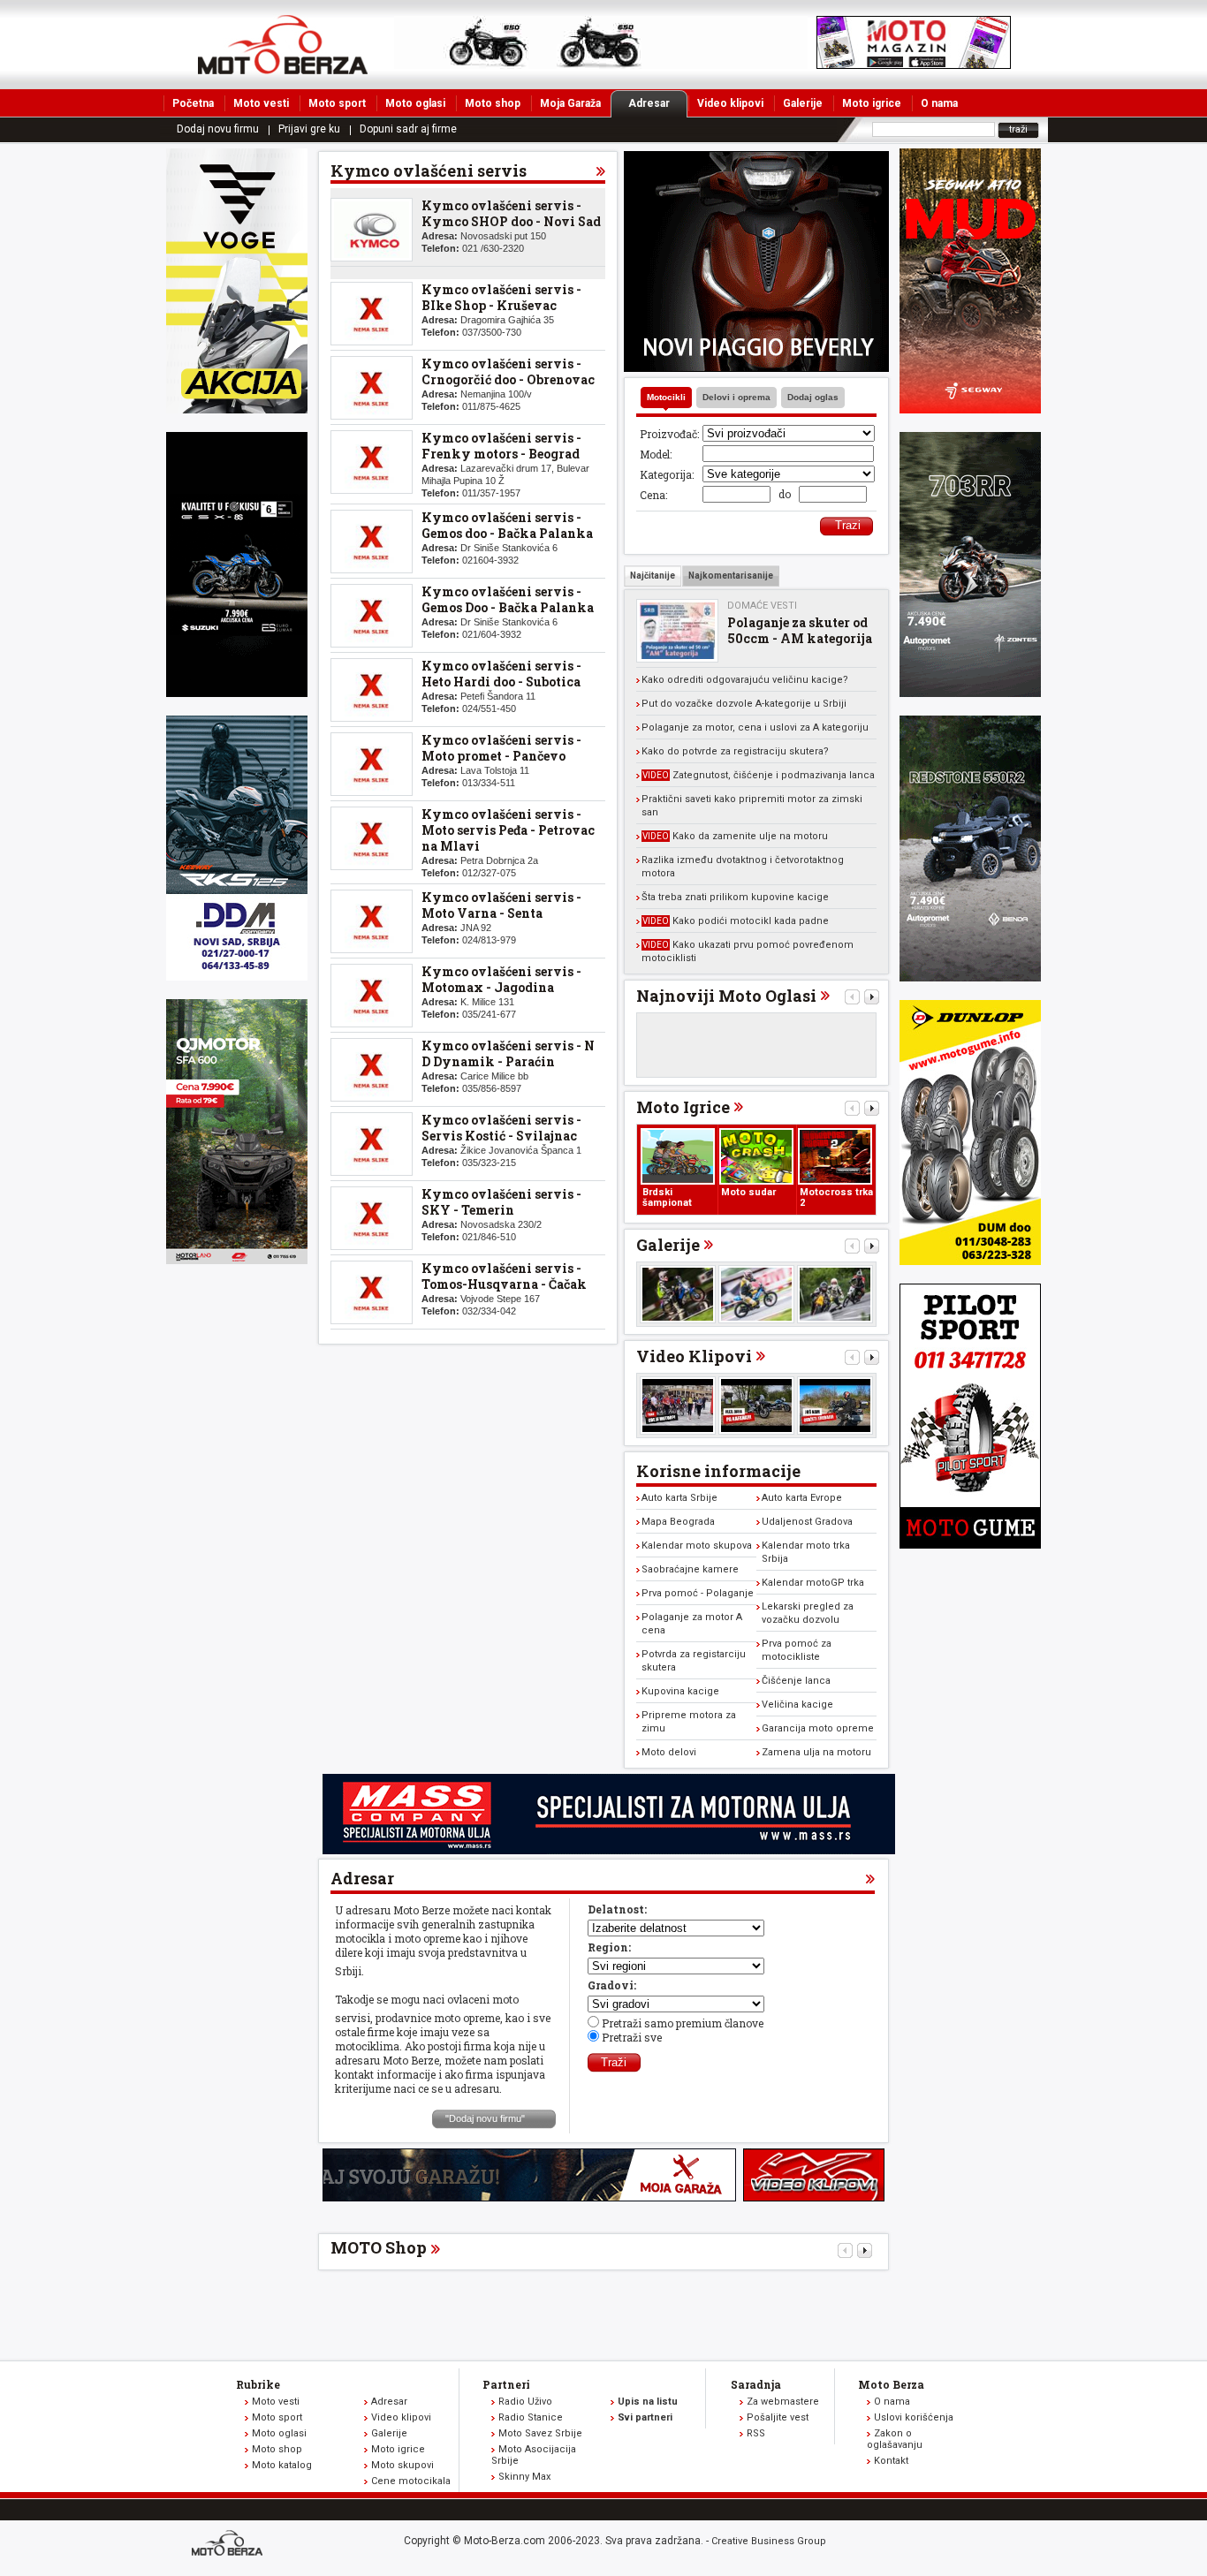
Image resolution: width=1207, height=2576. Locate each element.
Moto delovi (669, 1752)
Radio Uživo (525, 2402)
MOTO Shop (379, 2247)
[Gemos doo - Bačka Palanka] (372, 542)
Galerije (803, 103)
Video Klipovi (694, 1356)
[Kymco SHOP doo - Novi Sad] (372, 230)
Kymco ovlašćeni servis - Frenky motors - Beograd (501, 446)
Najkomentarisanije (731, 576)
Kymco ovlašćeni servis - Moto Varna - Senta (501, 905)
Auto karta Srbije (679, 1498)
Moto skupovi (402, 2465)
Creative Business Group (769, 2541)
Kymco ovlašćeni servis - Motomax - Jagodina (501, 979)
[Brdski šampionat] (678, 1156)
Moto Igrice (683, 1107)
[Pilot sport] (970, 1544)
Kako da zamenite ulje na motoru (735, 836)
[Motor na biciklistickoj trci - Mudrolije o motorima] (678, 1405)
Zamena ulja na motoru (816, 1752)
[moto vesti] (914, 64)
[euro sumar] (237, 693)
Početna (193, 103)
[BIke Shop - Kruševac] (372, 314)
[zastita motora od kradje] (756, 367)
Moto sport (337, 103)
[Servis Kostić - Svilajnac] (372, 1144)
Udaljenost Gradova (807, 1522)
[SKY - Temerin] (372, 1218)
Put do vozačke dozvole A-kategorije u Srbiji (744, 704)
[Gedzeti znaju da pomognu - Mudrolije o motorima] (835, 1405)
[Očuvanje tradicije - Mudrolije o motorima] (756, 1405)
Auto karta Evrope (802, 1498)
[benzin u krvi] (814, 2197)
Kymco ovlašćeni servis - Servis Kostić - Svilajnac (501, 1128)
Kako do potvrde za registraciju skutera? (735, 751)
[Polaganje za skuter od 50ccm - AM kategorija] (677, 631)
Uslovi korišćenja (914, 2417)
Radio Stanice (531, 2417)
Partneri (506, 2384)
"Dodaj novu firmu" (485, 2118)
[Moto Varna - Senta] (372, 921)
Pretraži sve (632, 2037)
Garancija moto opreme (818, 1728)
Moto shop (493, 103)
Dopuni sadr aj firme (408, 129)
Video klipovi (730, 103)
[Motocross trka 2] (835, 1156)
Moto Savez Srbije (540, 2433)
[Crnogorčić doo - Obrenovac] (372, 388)
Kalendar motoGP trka (813, 1583)
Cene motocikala (411, 2481)
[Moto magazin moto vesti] (601, 64)
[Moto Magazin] (283, 44)
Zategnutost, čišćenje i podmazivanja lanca (759, 775)
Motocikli (666, 397)
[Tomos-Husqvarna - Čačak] (372, 1292)
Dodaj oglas (813, 397)
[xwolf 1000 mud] (237, 409)
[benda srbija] (970, 977)
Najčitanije (653, 576)
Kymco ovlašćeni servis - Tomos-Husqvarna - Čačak (504, 1276)
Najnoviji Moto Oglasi (726, 996)
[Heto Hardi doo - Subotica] (372, 690)
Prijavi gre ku (309, 129)
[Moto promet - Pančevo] (372, 764)
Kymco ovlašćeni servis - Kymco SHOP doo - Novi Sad (511, 213)
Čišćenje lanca (796, 1681)
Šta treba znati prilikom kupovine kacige (735, 897)
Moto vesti (261, 103)
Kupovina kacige (680, 1691)
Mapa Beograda (678, 1522)
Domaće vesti (762, 606)
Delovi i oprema (736, 397)
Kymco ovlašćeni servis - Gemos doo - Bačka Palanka (507, 525)
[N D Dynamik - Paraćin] (372, 1070)
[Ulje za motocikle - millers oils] (609, 1850)
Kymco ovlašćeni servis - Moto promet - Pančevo (501, 748)
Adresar (649, 103)
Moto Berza (891, 2384)
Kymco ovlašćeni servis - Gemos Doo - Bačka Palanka (508, 599)
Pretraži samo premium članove (683, 2023)
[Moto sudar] (756, 1156)
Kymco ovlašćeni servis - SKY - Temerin (501, 1202)
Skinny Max (524, 2477)
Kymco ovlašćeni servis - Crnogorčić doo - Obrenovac (508, 371)
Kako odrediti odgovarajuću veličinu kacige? (745, 680)
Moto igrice (872, 103)
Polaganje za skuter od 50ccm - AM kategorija (800, 630)
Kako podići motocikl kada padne (736, 921)
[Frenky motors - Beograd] (372, 462)
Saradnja (756, 2384)
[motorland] (237, 1260)
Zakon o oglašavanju (895, 2439)
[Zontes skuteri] (970, 693)
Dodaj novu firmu (218, 129)
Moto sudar (748, 1192)
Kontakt (891, 2461)
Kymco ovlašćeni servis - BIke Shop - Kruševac (501, 297)
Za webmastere (783, 2402)
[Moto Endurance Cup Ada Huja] (678, 1294)
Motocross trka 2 (836, 1197)
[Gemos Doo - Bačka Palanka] (372, 616)
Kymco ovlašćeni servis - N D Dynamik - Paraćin (508, 1053)
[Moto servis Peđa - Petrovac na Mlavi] (372, 838)
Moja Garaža (570, 103)
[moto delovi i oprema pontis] (237, 976)
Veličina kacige (797, 1705)
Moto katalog (282, 2465)
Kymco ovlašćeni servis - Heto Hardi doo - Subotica (501, 674)
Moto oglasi (415, 103)
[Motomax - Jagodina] (372, 996)
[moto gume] (970, 1261)
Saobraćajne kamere (690, 1569)
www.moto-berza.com (230, 2545)
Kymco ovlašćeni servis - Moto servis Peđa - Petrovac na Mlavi (508, 830)
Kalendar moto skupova (697, 1546)
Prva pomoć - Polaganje (698, 1593)
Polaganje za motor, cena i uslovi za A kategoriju (755, 727)
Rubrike (258, 2384)
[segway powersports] (970, 409)
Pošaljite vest (778, 2417)
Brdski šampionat (667, 1197)
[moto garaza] (529, 2197)
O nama (939, 103)
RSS (756, 2433)
